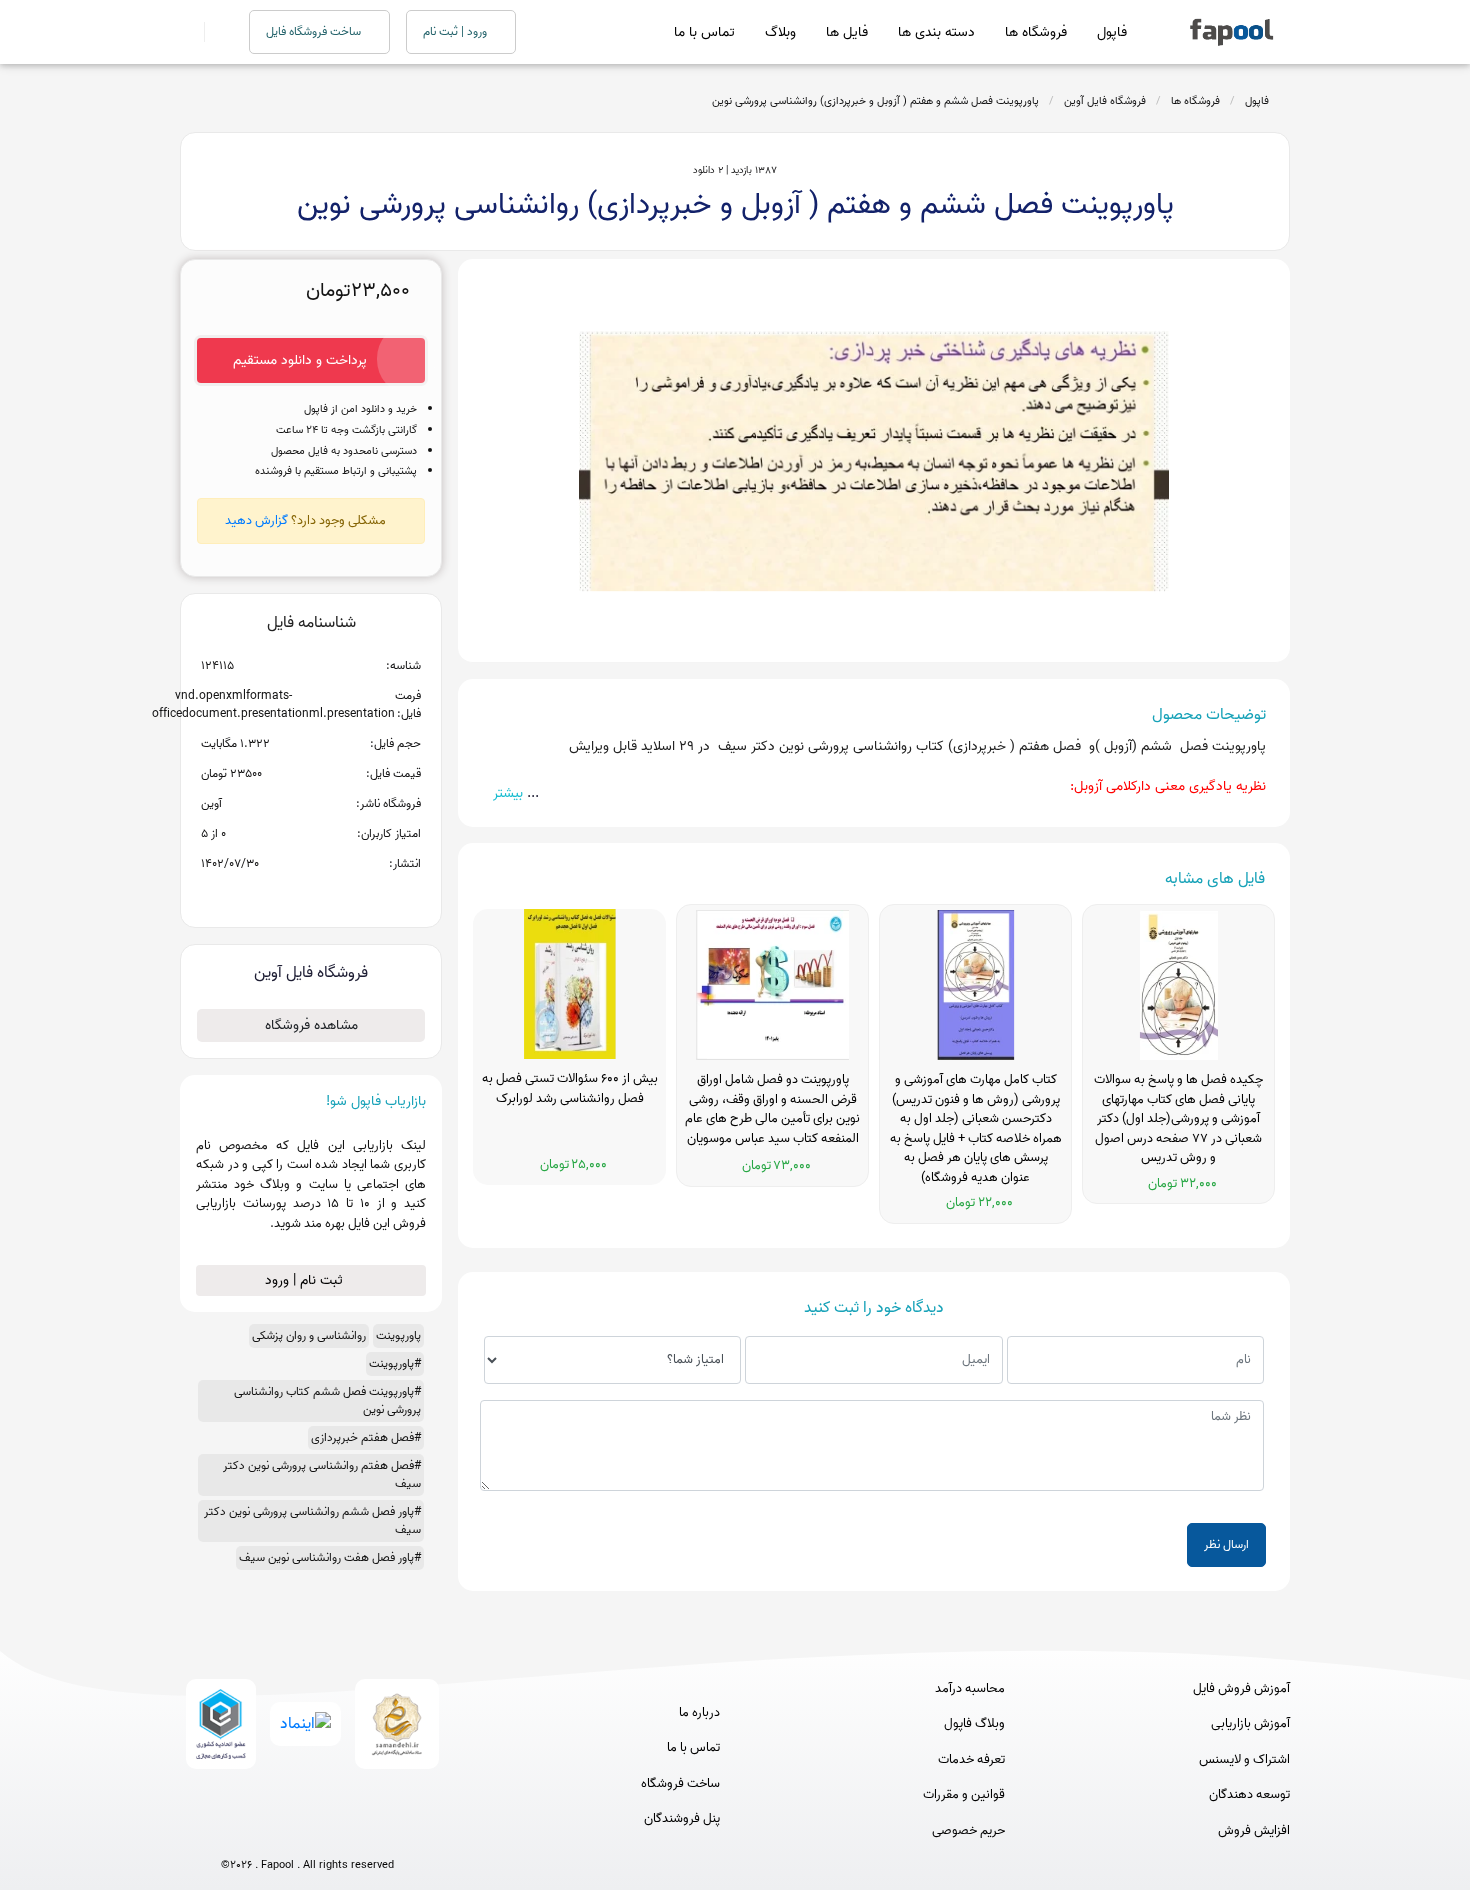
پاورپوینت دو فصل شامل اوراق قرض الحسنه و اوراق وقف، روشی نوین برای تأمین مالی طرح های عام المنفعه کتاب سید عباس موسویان (772, 1109)
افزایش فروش (1254, 1831)
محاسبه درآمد (970, 1689)
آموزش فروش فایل (1241, 1689)
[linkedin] (381, 1832)
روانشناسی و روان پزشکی (309, 1335)
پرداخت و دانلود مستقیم (300, 360)
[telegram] (270, 1832)
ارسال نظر (1226, 1544)
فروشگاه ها (1036, 32)
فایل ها (847, 32)
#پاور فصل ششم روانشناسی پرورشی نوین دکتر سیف (312, 1520)
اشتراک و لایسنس (1244, 1760)
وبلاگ (780, 32)
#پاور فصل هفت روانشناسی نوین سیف (330, 1557)
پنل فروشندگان (682, 1819)
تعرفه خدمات (971, 1760)
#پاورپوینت (395, 1363)
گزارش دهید (256, 520)
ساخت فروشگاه (680, 1784)
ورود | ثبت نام (456, 31)
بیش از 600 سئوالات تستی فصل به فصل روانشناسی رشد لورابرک (570, 1089)
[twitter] (344, 1832)
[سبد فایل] (188, 32)
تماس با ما (704, 32)
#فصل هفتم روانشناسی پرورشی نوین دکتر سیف (322, 1474)
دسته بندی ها (936, 32)
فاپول (1112, 32)
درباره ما (699, 1713)
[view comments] (335, 896)
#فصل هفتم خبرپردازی (366, 1437)
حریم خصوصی (968, 1831)
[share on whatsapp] (311, 896)
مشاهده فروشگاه (311, 1025)
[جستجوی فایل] (214, 32)
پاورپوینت (398, 1335)
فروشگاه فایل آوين (1105, 101)
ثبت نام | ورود (306, 1280)
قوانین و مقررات (964, 1795)
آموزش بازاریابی (1250, 1724)
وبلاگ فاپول (974, 1724)
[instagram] (307, 1832)
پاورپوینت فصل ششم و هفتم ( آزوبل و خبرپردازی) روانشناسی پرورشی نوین (875, 101)
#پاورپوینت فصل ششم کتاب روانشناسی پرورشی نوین (327, 1400)
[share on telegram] (285, 896)
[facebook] (233, 1832)
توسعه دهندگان (1249, 1795)
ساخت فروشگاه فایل (315, 31)
